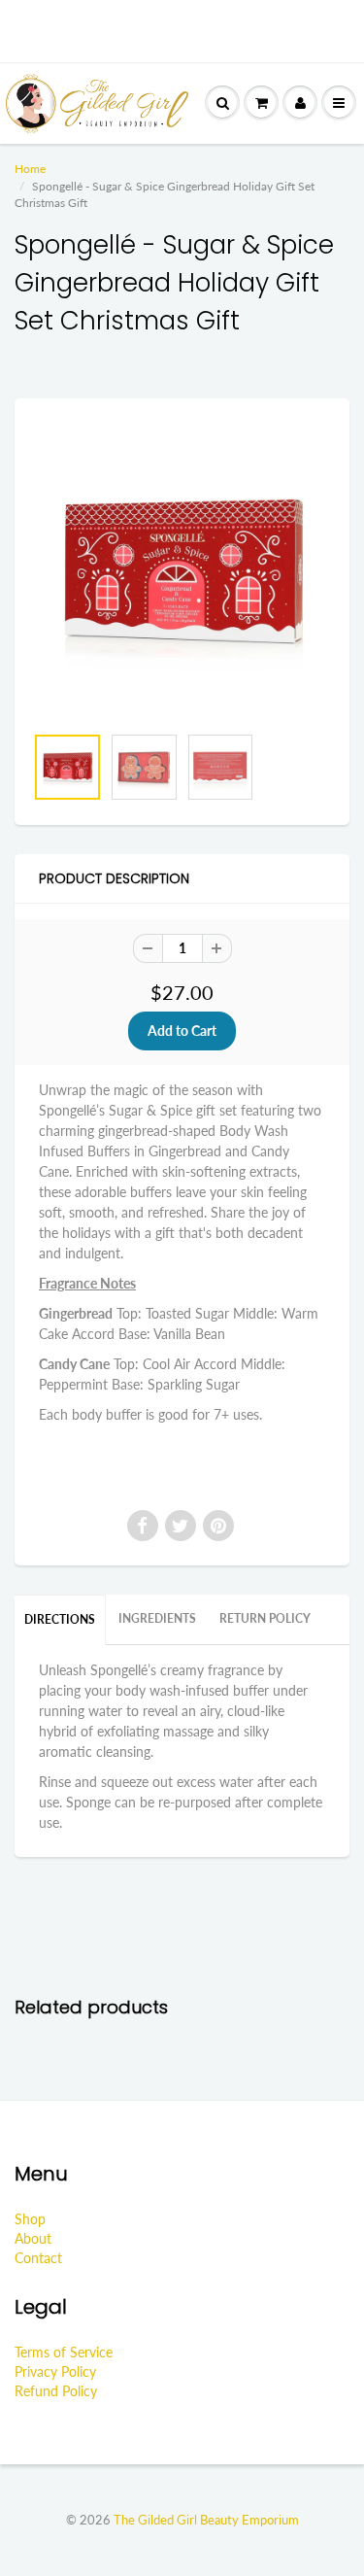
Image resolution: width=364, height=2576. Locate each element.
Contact (38, 2258)
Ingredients (157, 1618)
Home (30, 169)
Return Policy (265, 1618)
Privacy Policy (55, 2371)
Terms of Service (64, 2352)
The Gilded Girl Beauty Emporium (206, 2520)
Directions (60, 1619)
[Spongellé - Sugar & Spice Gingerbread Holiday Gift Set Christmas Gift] (182, 571)
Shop (30, 2219)
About (33, 2238)
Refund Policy (56, 2391)
